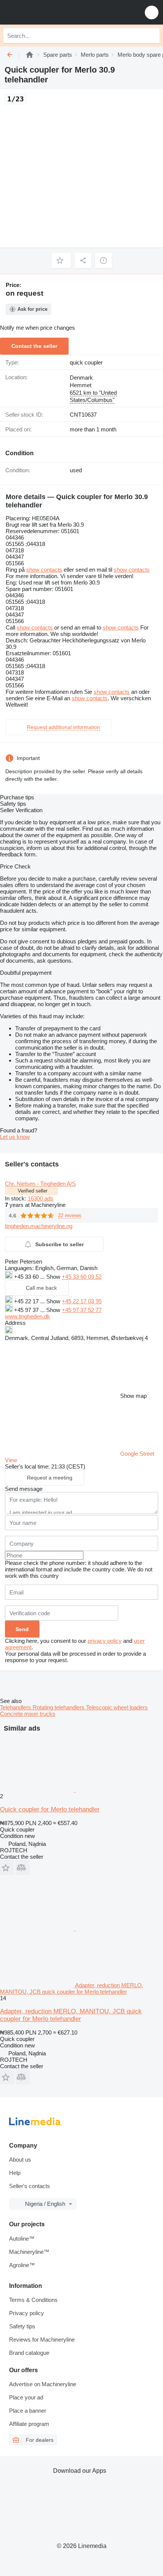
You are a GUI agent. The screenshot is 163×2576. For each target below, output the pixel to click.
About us (20, 2160)
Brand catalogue (29, 2353)
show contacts (44, 570)
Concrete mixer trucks (28, 1714)
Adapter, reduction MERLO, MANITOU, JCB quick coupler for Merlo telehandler (71, 2015)
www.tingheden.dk (27, 1316)
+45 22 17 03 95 (82, 1301)
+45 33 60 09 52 (82, 1277)
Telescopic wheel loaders (117, 1707)
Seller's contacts (30, 2186)
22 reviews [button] (70, 1215)
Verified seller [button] (33, 1191)
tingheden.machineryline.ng (39, 1226)
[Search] (152, 36)
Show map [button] (133, 1396)
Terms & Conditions (33, 2300)
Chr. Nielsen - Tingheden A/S (40, 1184)
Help (15, 2173)
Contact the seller (34, 346)
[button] (152, 12)
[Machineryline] (30, 55)
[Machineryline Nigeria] (53, 12)
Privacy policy (27, 2313)
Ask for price (32, 309)
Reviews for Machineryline (42, 2339)
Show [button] (54, 1277)
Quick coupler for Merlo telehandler (50, 1809)
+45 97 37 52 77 (82, 1310)
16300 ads (41, 1198)
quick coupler (86, 362)
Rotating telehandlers (59, 1707)
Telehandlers (16, 1707)
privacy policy (105, 1641)
